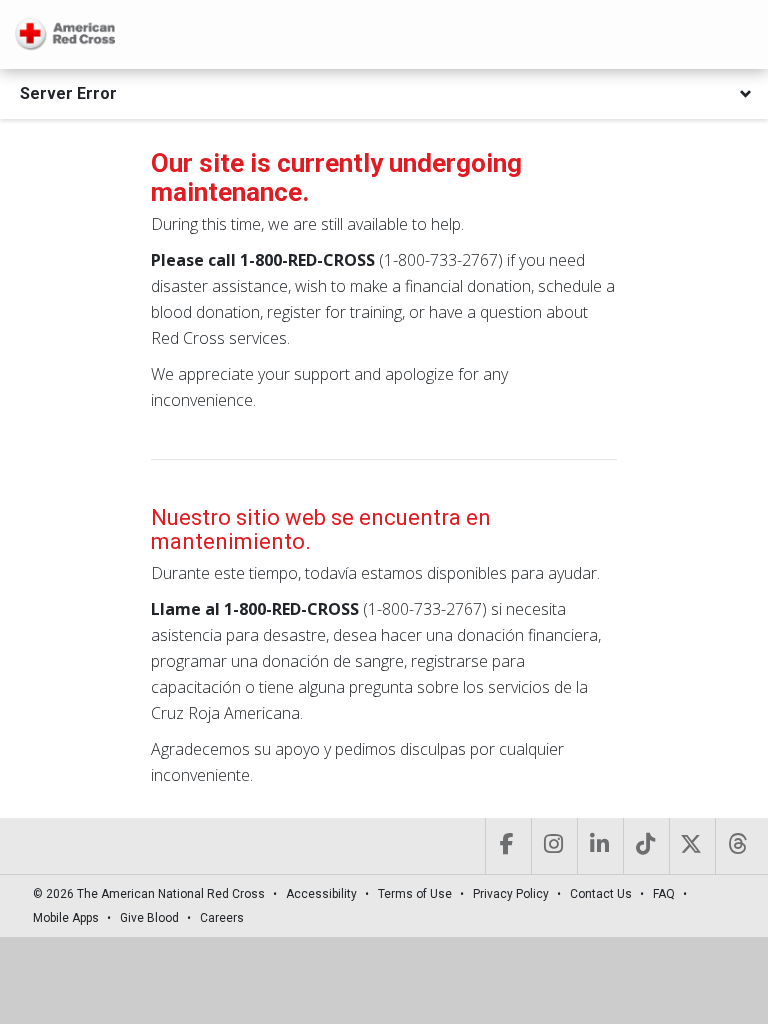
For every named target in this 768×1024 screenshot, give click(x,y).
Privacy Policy (511, 894)
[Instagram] (552, 846)
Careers (222, 918)
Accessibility (321, 894)
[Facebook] (506, 846)
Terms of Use (415, 894)
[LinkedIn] (598, 846)
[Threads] (736, 846)
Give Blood (149, 918)
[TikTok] (644, 846)
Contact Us (601, 894)
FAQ (664, 894)
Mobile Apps (66, 918)
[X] (690, 846)
